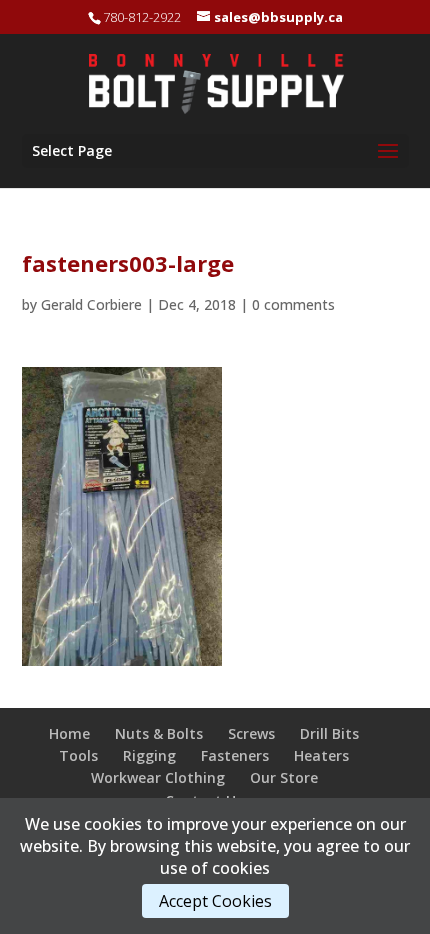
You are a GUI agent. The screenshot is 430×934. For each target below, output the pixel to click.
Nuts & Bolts (159, 733)
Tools (78, 755)
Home (69, 733)
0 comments (293, 304)
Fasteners (235, 755)
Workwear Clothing (158, 777)
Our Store (284, 777)
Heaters (321, 755)
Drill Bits (329, 733)
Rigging (149, 755)
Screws (251, 733)
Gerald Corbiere (91, 304)
